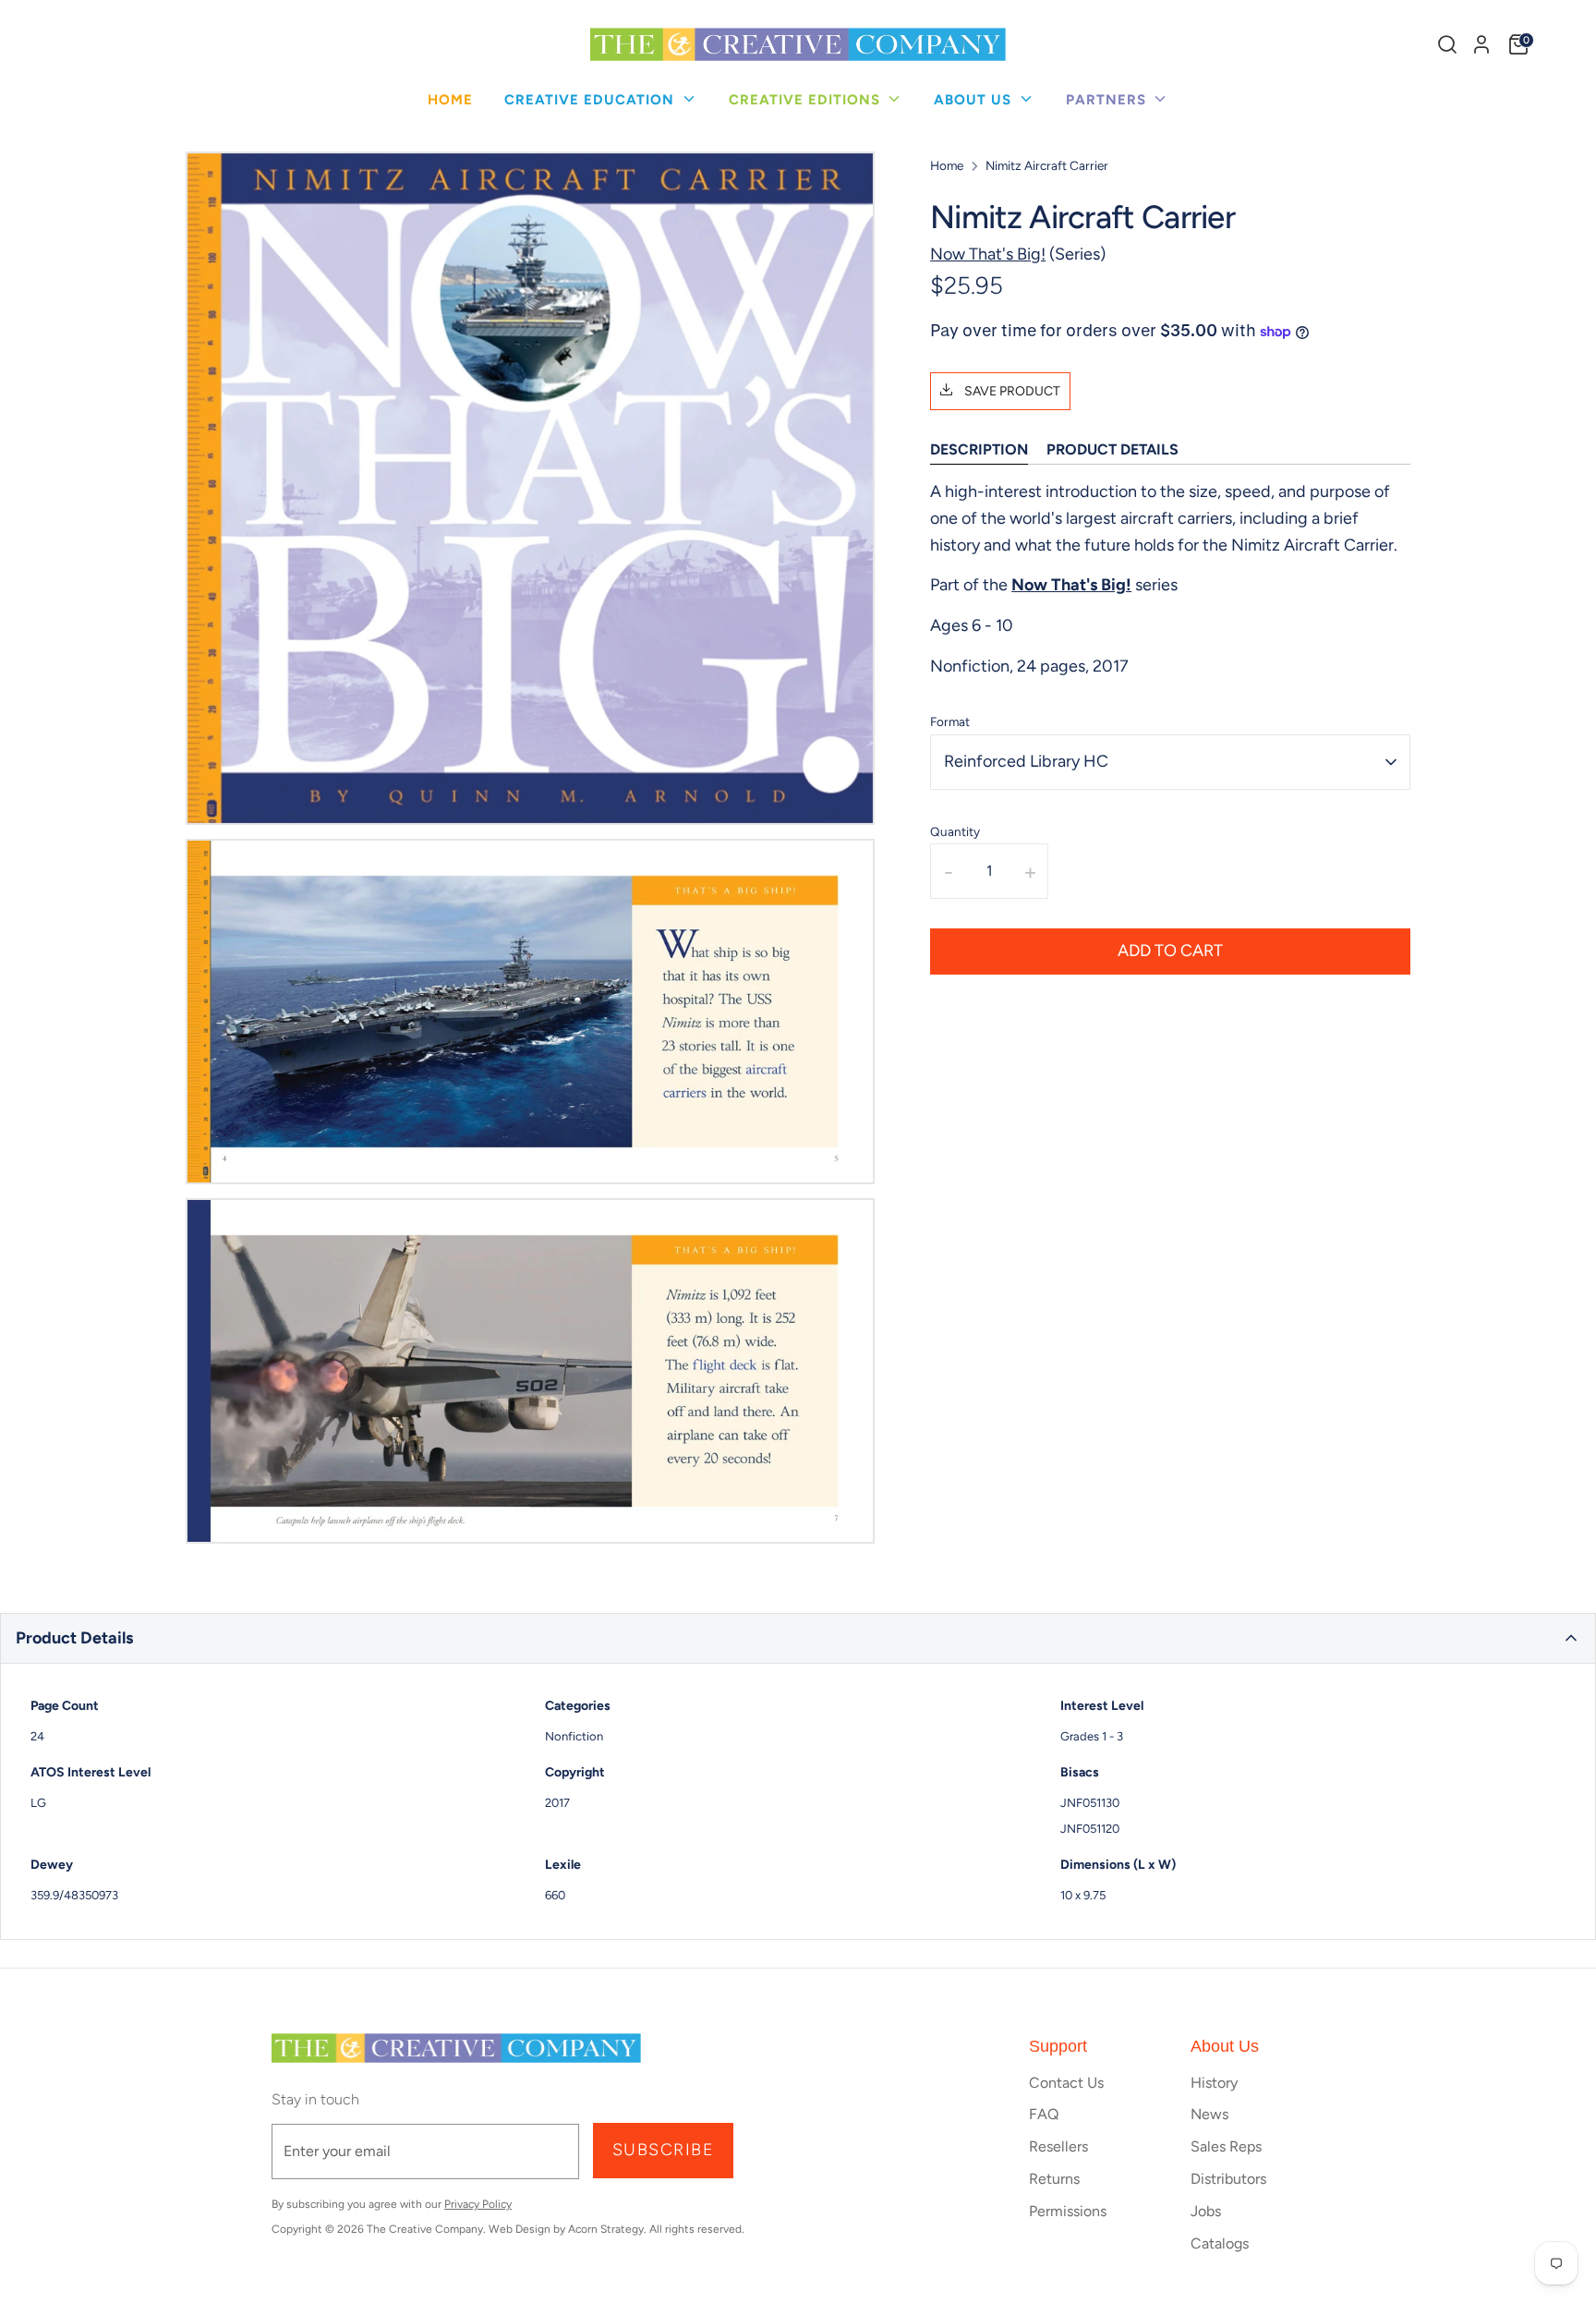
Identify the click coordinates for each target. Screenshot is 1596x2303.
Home (450, 100)
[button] (798, 1639)
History (1214, 2083)
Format (950, 721)
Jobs (1206, 2211)
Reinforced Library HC (1026, 762)
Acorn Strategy (606, 2229)
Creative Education (592, 100)
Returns (1054, 2179)
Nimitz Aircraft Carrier (1047, 165)
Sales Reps (1226, 2146)
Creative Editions (807, 100)
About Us (975, 100)
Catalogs (1220, 2243)
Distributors (1228, 2179)
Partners (1108, 100)
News (1209, 2114)
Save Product (1011, 391)
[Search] (1447, 44)
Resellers (1058, 2146)
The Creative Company (425, 2229)
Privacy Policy (478, 2204)
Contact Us (1066, 2083)
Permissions (1068, 2211)
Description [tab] (979, 450)
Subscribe (663, 2150)
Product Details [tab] (1112, 450)
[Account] (1481, 44)
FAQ (1044, 2114)
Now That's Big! (988, 254)
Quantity (955, 831)
